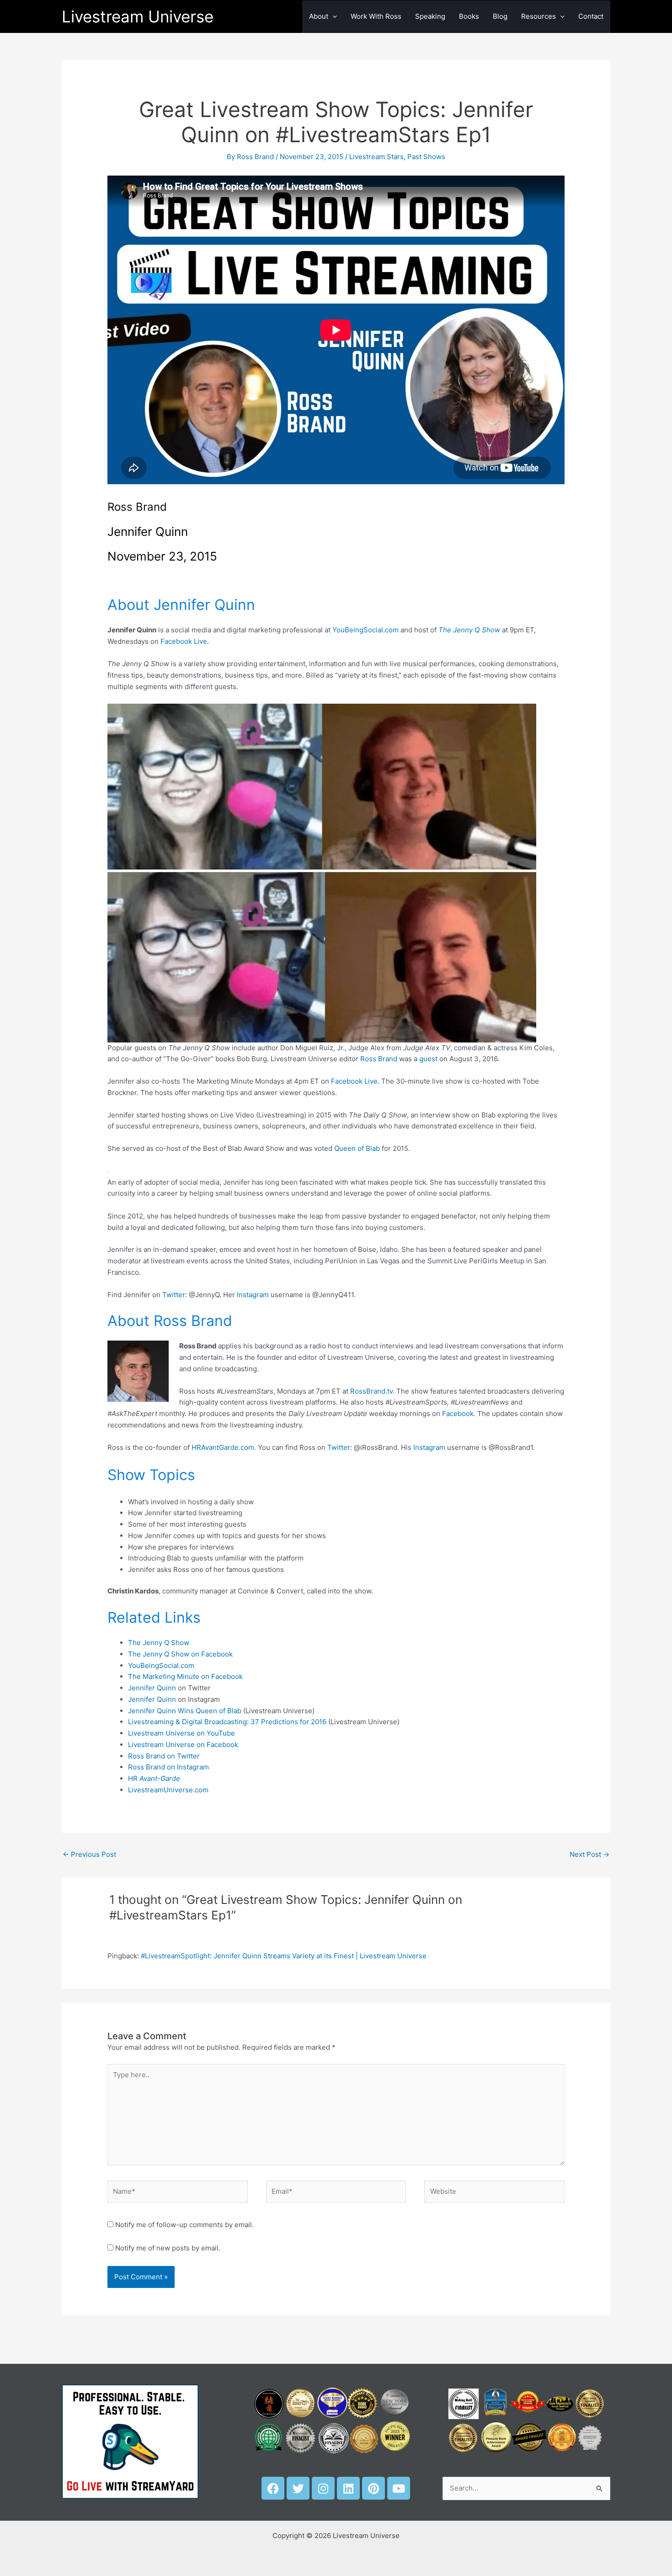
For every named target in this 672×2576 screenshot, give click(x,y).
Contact (591, 16)
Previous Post (89, 1854)
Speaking (430, 16)
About (319, 16)
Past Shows (426, 157)
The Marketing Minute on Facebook (185, 1676)
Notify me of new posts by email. (168, 2248)
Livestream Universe (138, 16)
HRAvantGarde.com (223, 1447)
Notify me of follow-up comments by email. (184, 2225)
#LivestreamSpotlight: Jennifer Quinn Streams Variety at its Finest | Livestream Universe (284, 1956)
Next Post (589, 1854)
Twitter (174, 1295)
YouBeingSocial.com (365, 630)
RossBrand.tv (371, 1391)
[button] (333, 16)
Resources (539, 16)
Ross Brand (379, 1059)
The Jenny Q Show (159, 1643)
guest (428, 1059)
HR (154, 1778)
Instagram (253, 1295)
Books (469, 16)
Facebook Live (184, 641)
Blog (500, 16)
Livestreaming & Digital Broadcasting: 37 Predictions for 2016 (227, 1722)
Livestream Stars (376, 157)
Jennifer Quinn (152, 1688)
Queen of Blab (357, 1148)
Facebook (458, 1414)
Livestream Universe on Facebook (183, 1745)
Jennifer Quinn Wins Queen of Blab (185, 1711)
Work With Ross (376, 16)
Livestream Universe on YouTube (181, 1733)
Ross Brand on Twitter (164, 1756)
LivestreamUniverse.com (168, 1790)
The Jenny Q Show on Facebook (180, 1654)
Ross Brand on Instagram (168, 1767)
